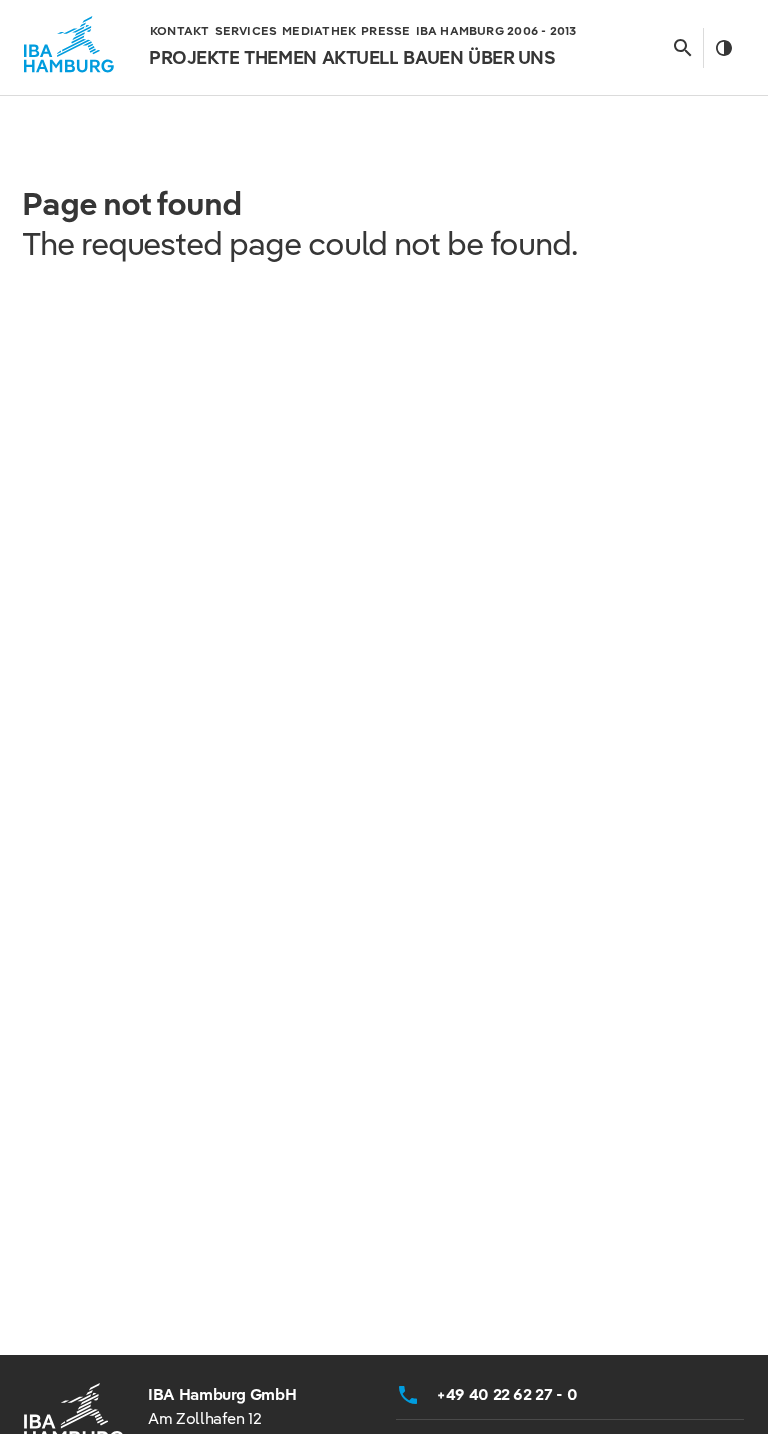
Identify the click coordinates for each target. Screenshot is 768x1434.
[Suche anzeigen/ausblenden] (682, 48)
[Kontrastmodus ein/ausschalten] (723, 48)
